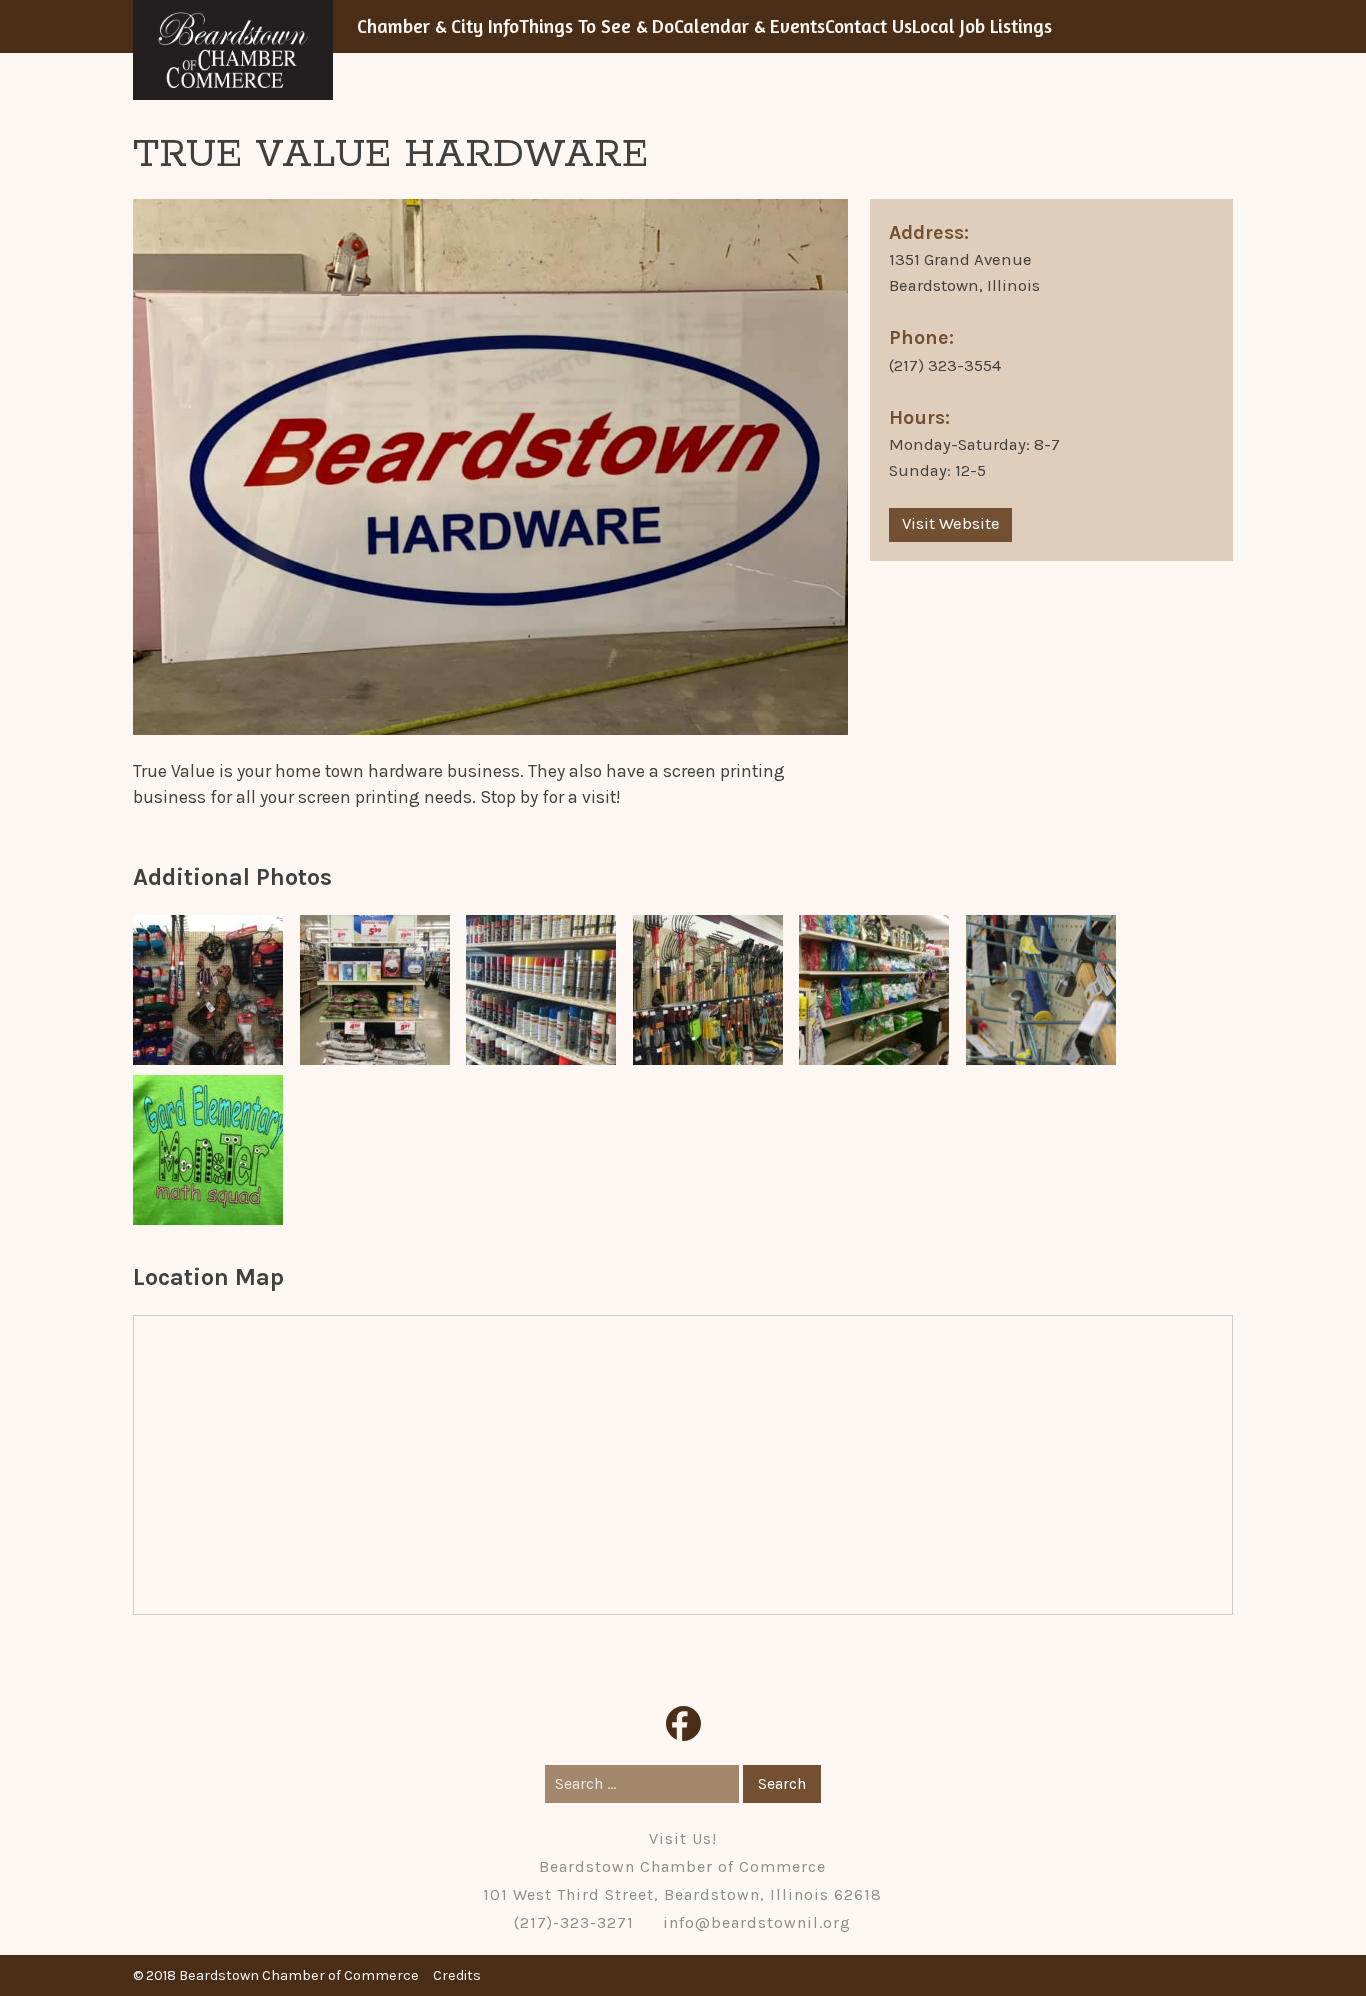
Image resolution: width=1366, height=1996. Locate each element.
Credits (457, 1975)
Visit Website (951, 523)
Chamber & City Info (438, 26)
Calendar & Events (749, 26)
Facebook (683, 1723)
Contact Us (868, 26)
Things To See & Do (596, 26)
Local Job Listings (982, 26)
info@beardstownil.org (757, 1922)
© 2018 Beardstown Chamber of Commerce (276, 1975)
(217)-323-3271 (574, 1922)
